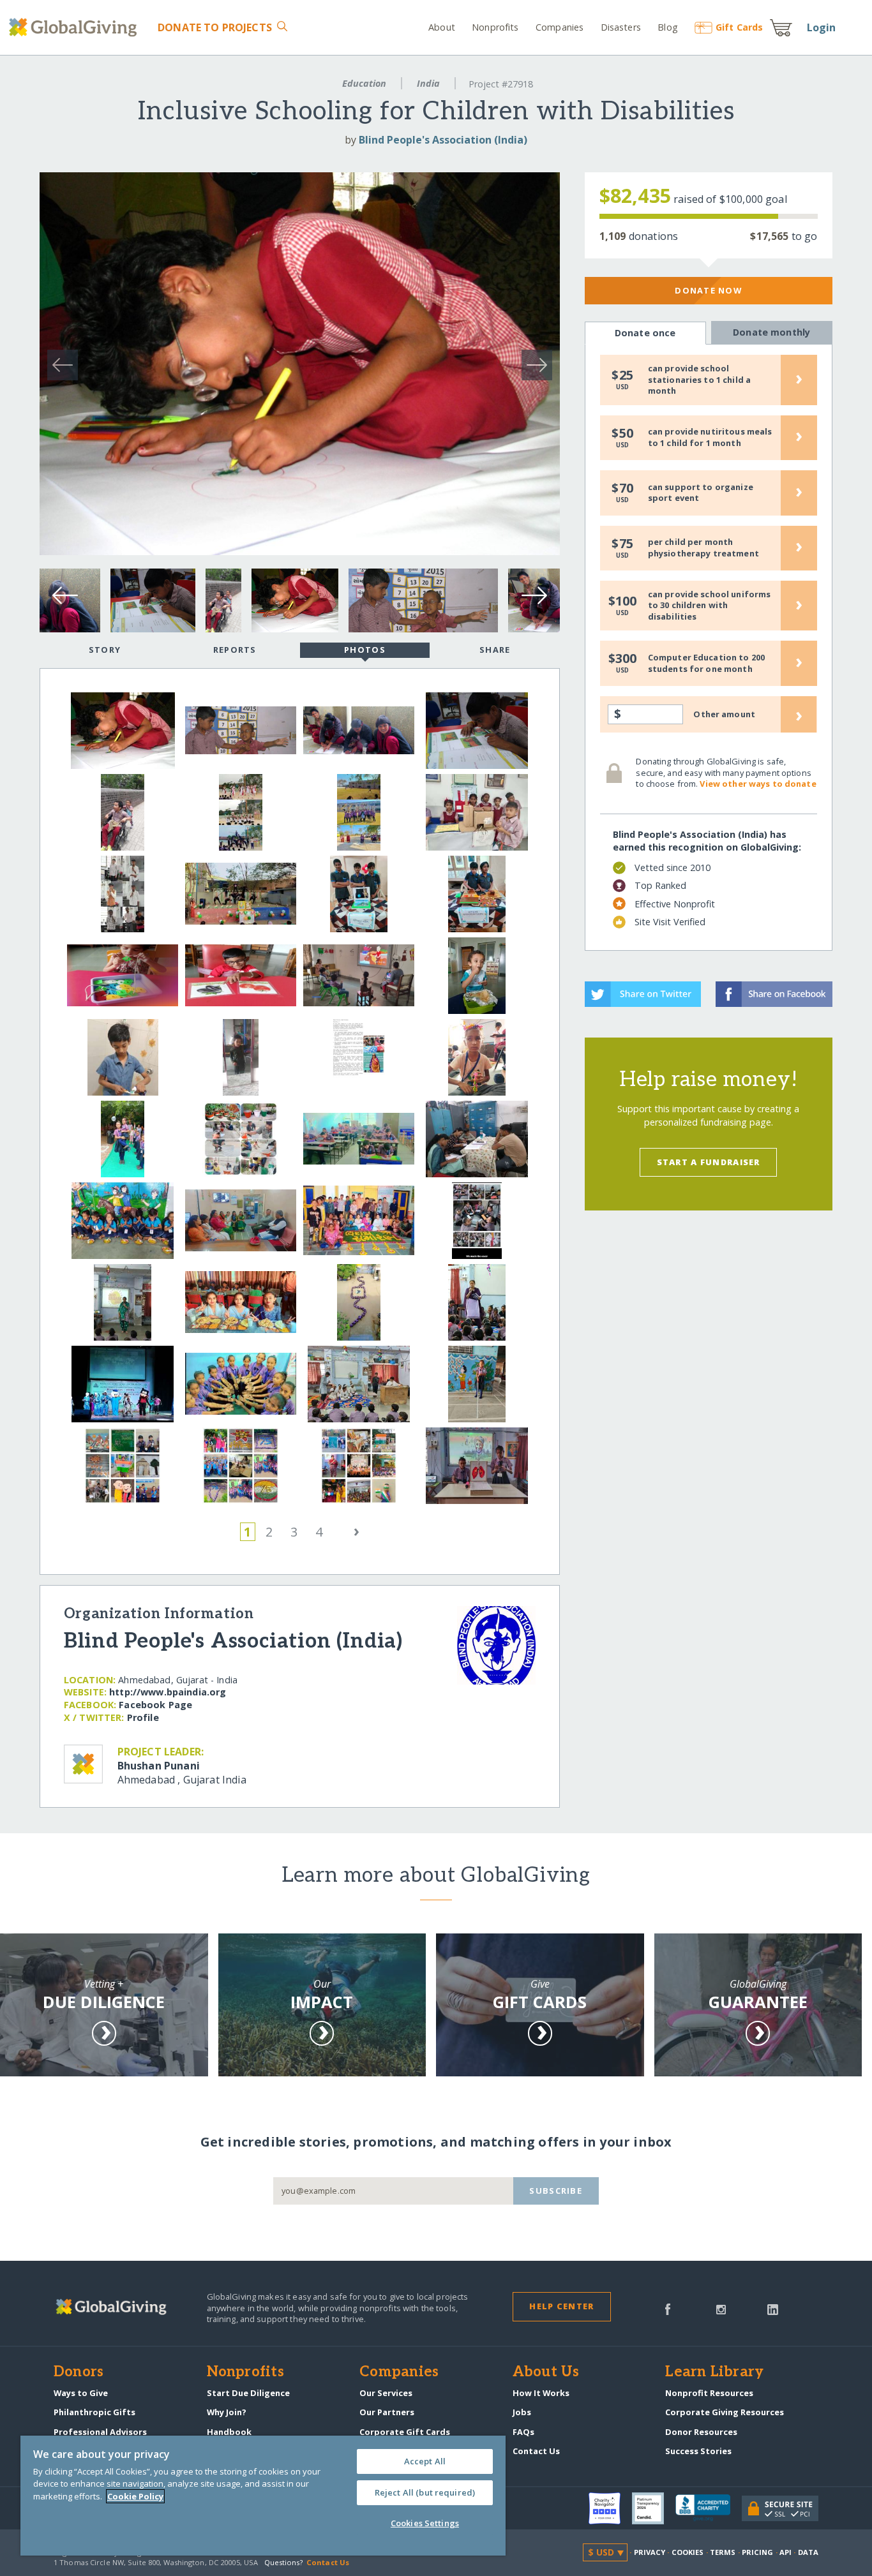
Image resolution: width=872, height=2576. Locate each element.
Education (364, 83)
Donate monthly (771, 332)
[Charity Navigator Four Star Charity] (610, 2508)
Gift (739, 27)
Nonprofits (495, 27)
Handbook (229, 2432)
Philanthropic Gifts (94, 2412)
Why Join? (227, 2412)
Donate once (645, 333)
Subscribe (556, 2191)
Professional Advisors (100, 2432)
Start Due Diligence (248, 2393)
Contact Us (536, 2451)
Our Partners (387, 2412)
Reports (235, 650)
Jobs (522, 2412)
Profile (143, 1717)
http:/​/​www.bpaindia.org (168, 1692)
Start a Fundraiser (709, 1162)
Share (495, 650)
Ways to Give (81, 2393)
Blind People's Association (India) (443, 140)
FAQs (523, 2432)
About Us (546, 2372)
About (442, 27)
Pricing (758, 2552)
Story (105, 650)
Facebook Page (155, 1705)
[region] (263, 2496)
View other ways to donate (758, 784)
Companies (560, 27)
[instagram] (721, 2308)
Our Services (386, 2393)
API (786, 2552)
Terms (723, 2552)
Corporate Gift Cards (405, 2432)
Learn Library (714, 2372)
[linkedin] (773, 2308)
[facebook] (668, 2308)
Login (822, 27)
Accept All (425, 2461)
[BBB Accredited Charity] (709, 2508)
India (428, 83)
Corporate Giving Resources (725, 2412)
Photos (365, 650)
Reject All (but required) (425, 2492)
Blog (668, 27)
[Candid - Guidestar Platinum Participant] (654, 2508)
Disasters (620, 27)
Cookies (688, 2552)
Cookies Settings (425, 2523)
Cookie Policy (135, 2496)
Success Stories (698, 2451)
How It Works (541, 2393)
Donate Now (708, 290)
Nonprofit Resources (709, 2393)
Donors (79, 2372)
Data (808, 2552)
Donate (214, 27)
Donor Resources (701, 2432)
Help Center (561, 2306)
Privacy (650, 2552)
